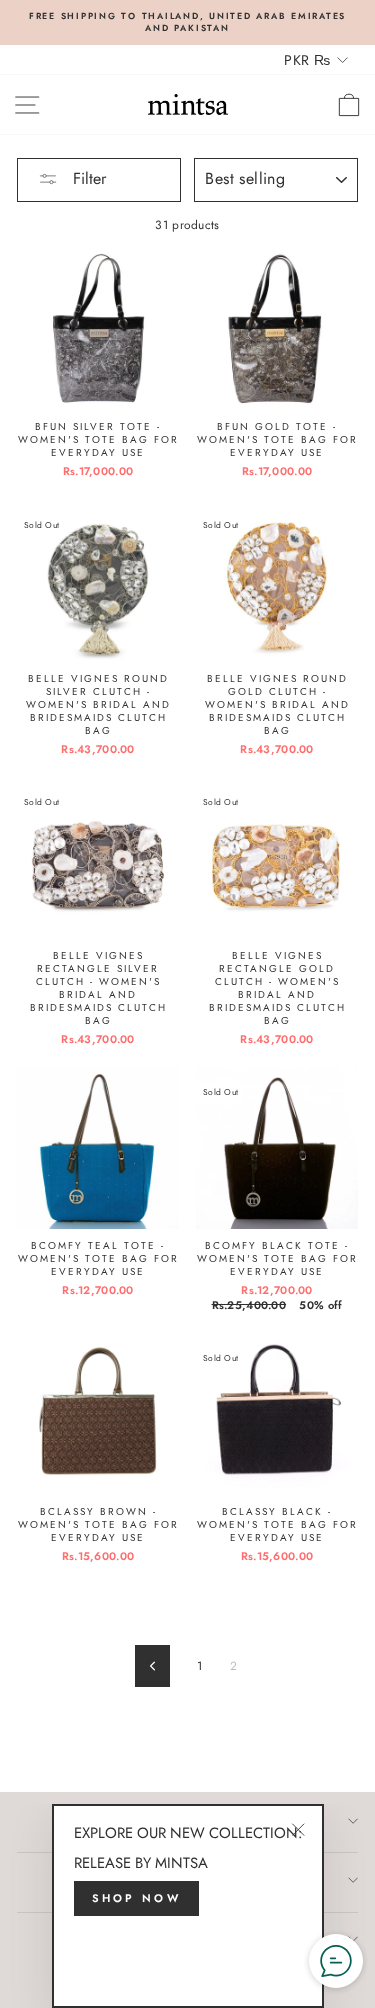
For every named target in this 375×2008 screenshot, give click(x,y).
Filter (87, 178)
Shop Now (136, 1898)
